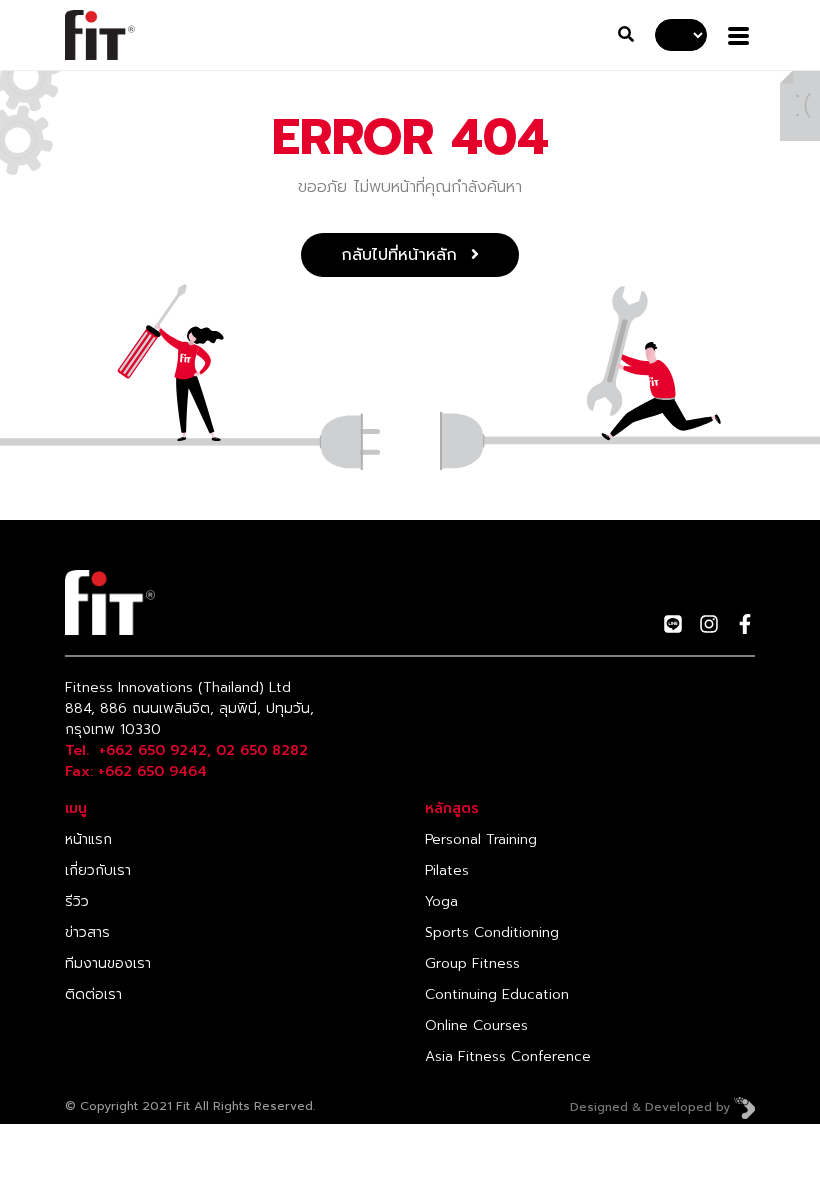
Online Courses (476, 1025)
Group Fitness (472, 963)
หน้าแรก (88, 839)
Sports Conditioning (492, 932)
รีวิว (77, 901)
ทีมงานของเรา (108, 963)
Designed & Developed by (652, 1107)
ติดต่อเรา (93, 994)
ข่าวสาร (87, 932)
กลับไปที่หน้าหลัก (402, 255)
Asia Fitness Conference (508, 1056)
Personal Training (481, 839)
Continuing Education (497, 994)
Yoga (441, 901)
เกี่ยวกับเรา (98, 870)
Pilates (447, 870)
